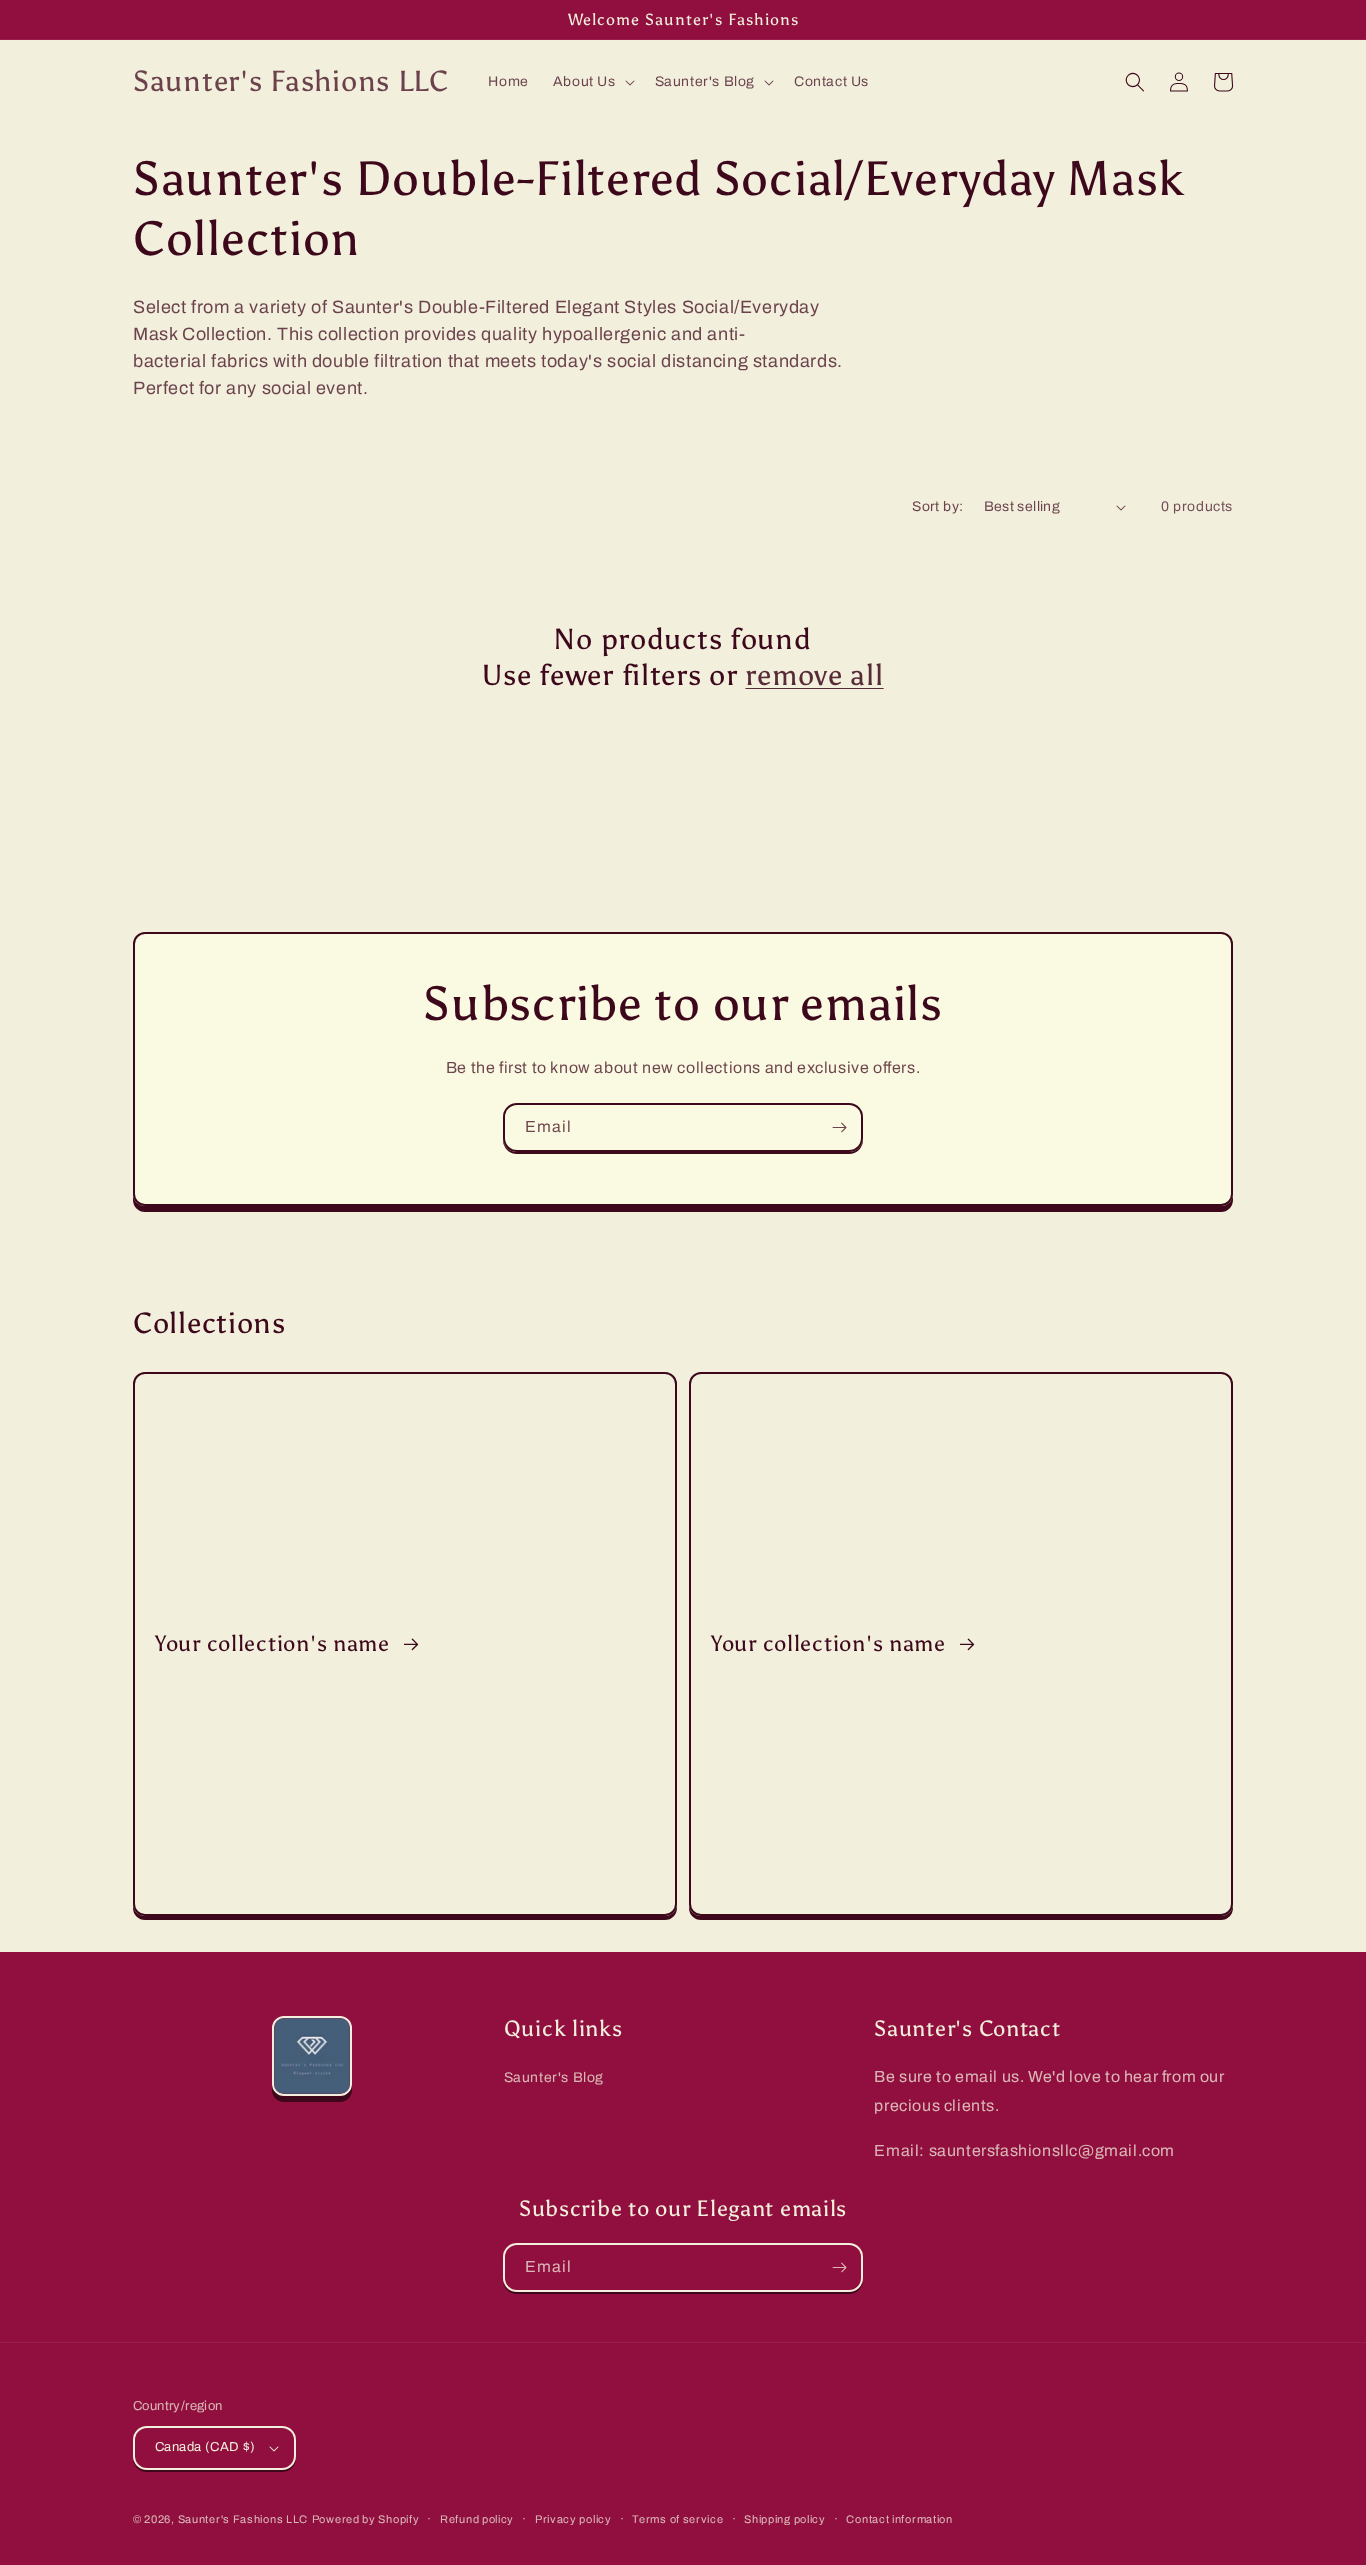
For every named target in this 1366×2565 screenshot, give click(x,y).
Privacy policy (573, 2519)
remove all (814, 675)
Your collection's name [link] (275, 1644)
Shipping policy (785, 2519)
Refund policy (477, 2519)
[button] (592, 82)
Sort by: (937, 506)
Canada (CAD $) (205, 2447)
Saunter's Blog (554, 2077)
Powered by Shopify (366, 2519)
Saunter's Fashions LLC (243, 2519)
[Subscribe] (839, 1127)
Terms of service (677, 2519)
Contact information (899, 2519)
